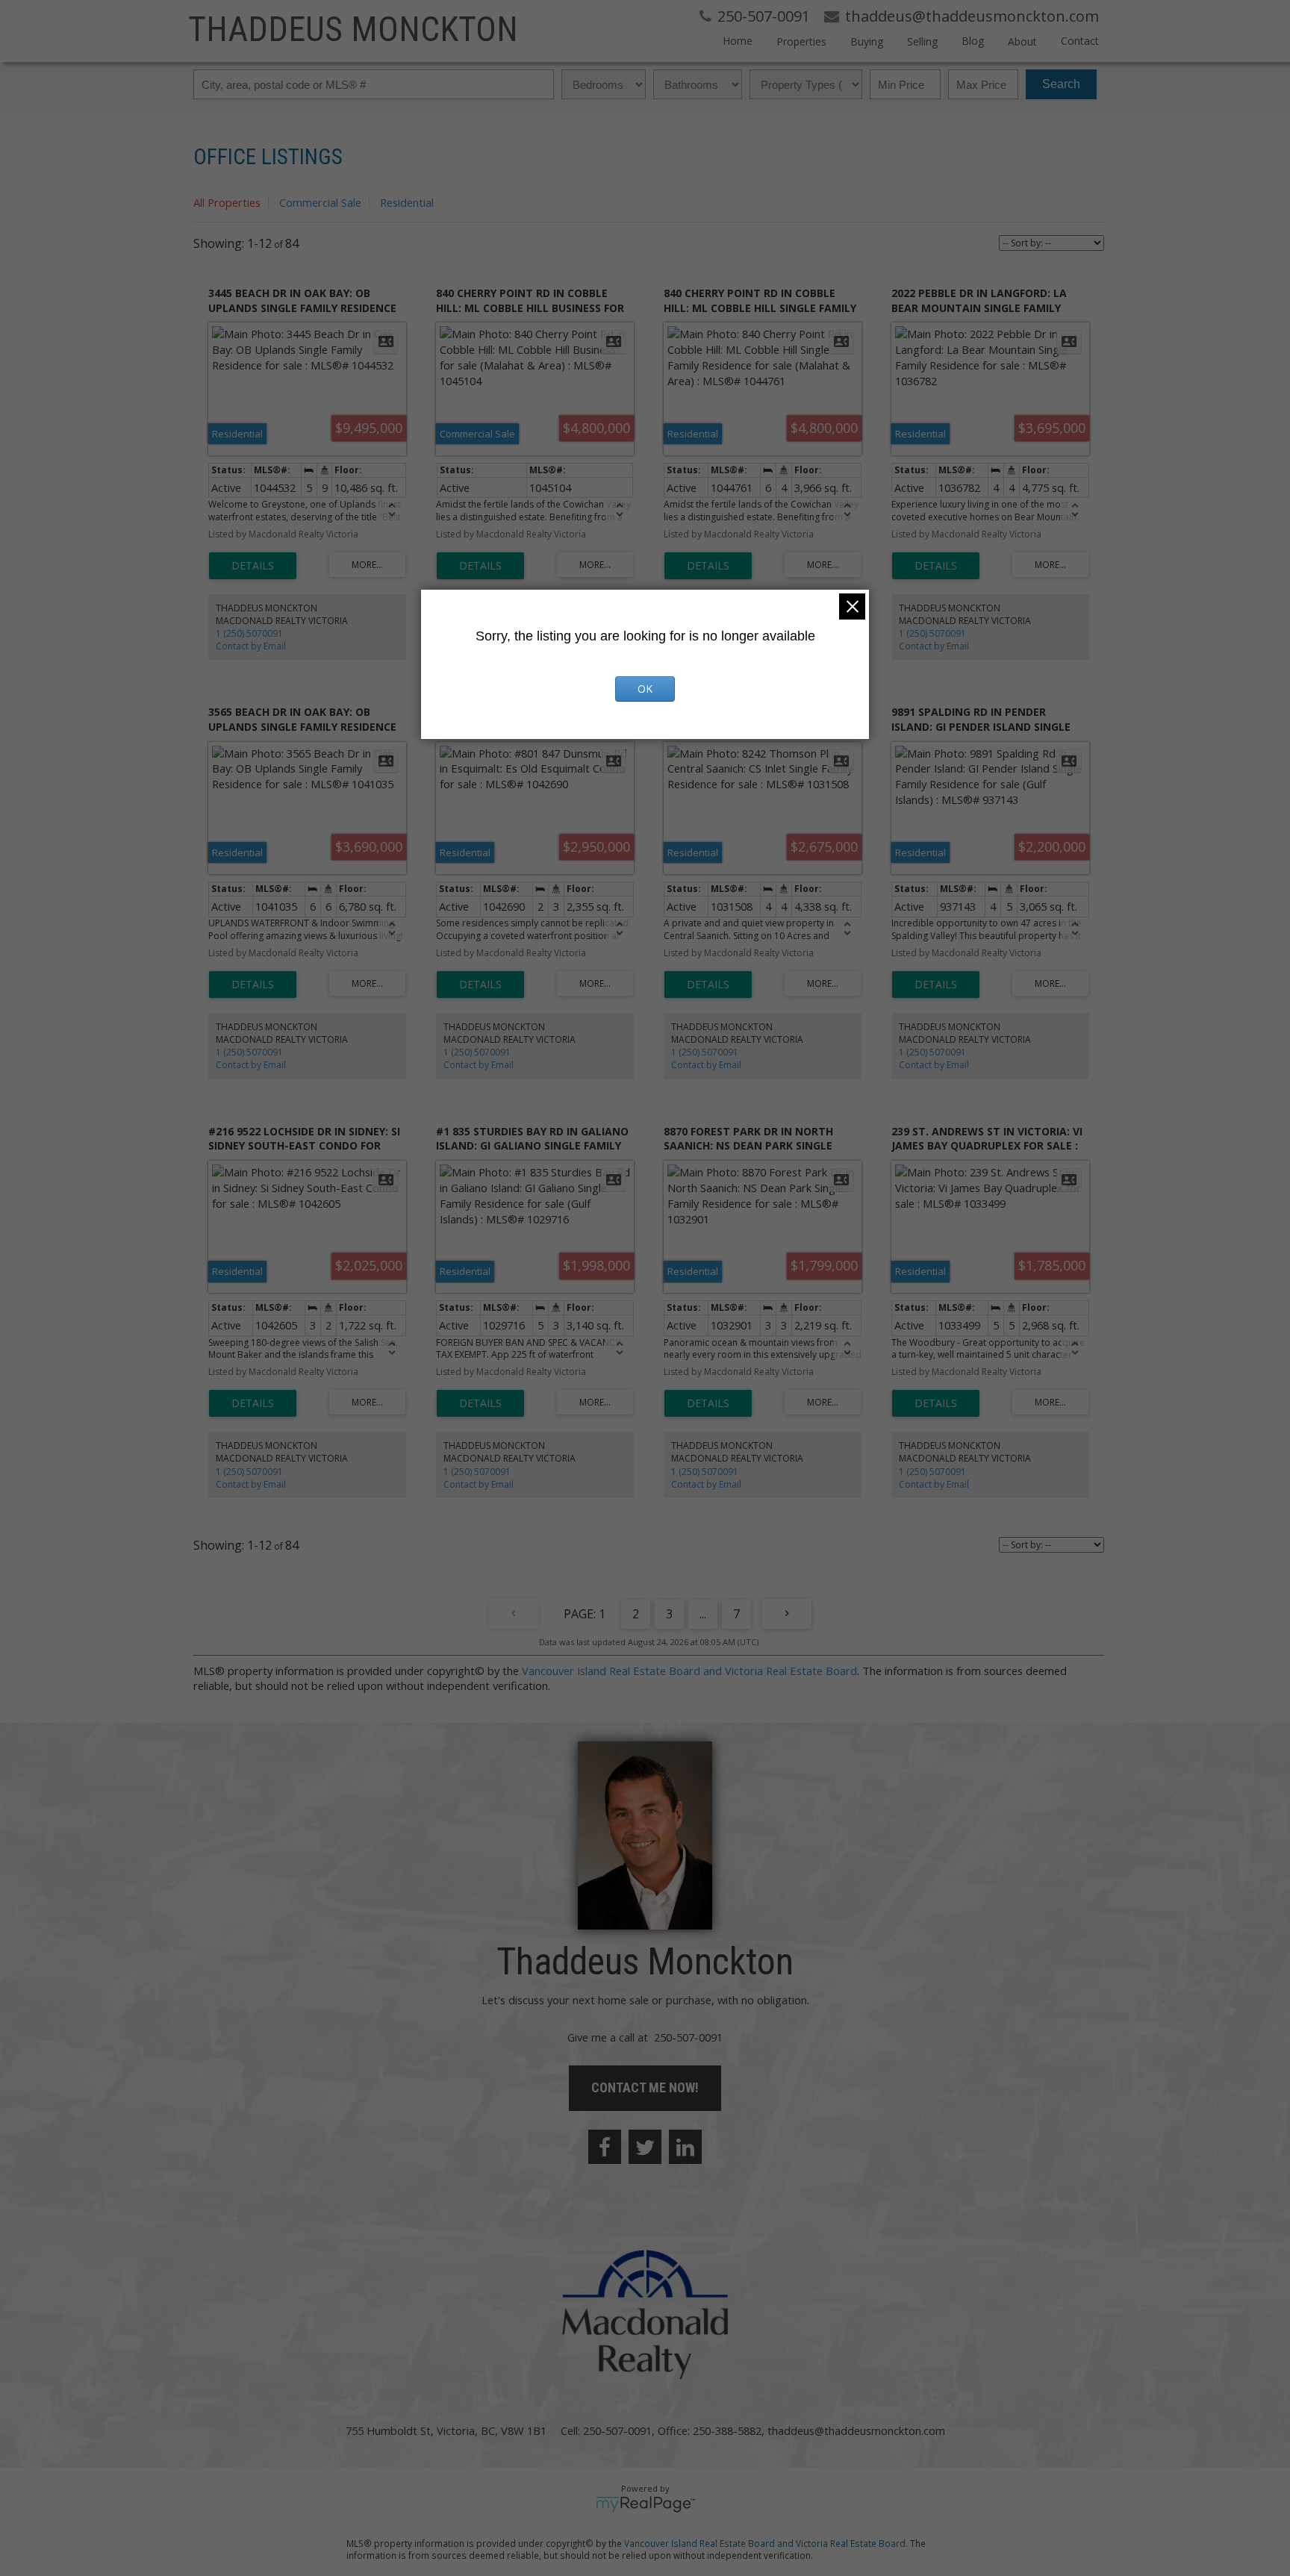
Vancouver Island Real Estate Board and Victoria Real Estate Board (689, 1671)
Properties (801, 41)
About (1022, 41)
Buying (867, 41)
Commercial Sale (320, 202)
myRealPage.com (645, 2504)
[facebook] (605, 2147)
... (703, 1614)
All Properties (227, 202)
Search (1061, 84)
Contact (1080, 41)
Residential (407, 202)
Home (738, 41)
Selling (922, 41)
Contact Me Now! (645, 2087)
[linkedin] (685, 2147)
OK (645, 689)
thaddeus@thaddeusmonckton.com (856, 2430)
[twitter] (645, 2147)
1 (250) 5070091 (249, 633)
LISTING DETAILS (253, 566)
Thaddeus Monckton (353, 29)
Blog (973, 41)
